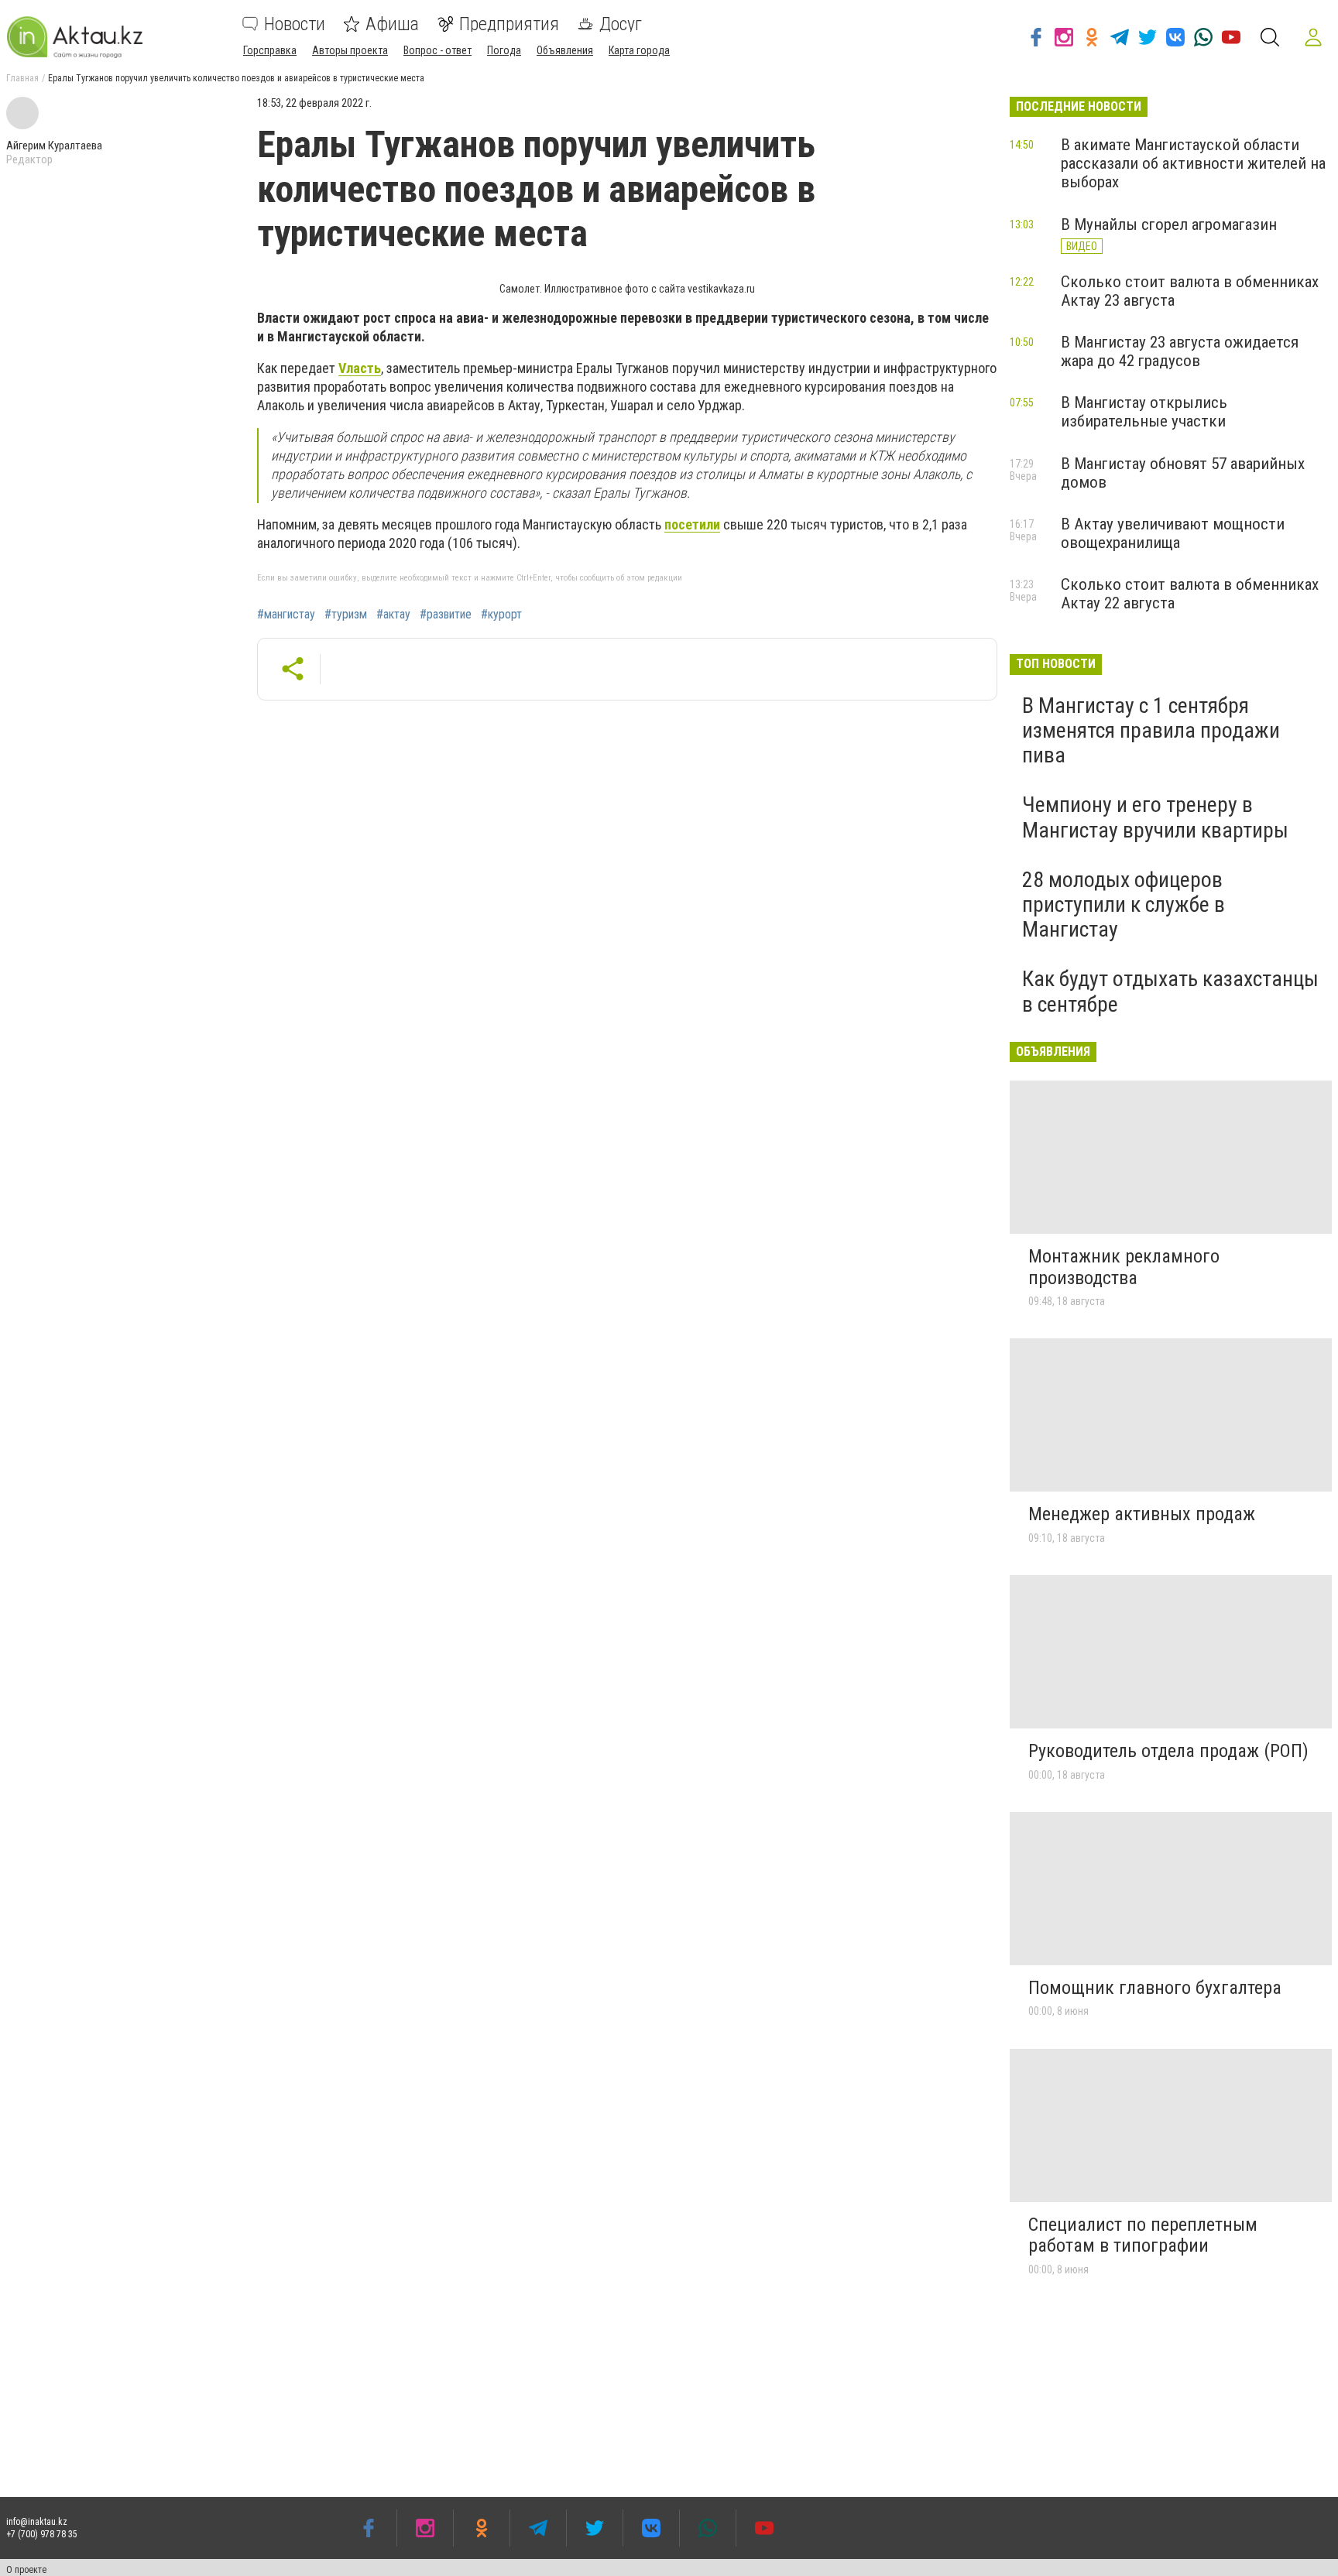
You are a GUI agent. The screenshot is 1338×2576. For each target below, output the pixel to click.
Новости (295, 24)
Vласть (360, 368)
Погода (504, 50)
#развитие (446, 615)
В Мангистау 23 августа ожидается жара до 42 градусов (1180, 351)
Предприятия (509, 24)
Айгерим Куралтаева (54, 146)
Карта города (639, 50)
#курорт (501, 615)
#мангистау (286, 615)
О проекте (26, 2570)
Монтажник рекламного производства (1124, 1267)
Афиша (392, 24)
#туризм (346, 615)
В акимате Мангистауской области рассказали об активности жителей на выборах (1193, 163)
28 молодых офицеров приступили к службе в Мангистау (1124, 904)
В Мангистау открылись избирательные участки (1144, 412)
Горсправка (270, 50)
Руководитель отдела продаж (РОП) (1168, 1751)
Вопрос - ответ (437, 50)
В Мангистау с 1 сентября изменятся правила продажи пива (1151, 730)
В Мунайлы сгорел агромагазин (1169, 224)
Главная (22, 78)
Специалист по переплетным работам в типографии (1143, 2235)
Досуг (621, 24)
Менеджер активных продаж (1142, 1514)
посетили (692, 524)
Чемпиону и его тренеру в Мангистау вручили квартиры (1155, 817)
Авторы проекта (350, 50)
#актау (393, 615)
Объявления (565, 50)
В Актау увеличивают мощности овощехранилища (1173, 533)
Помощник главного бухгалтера (1155, 1988)
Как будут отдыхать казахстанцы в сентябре (1170, 991)
